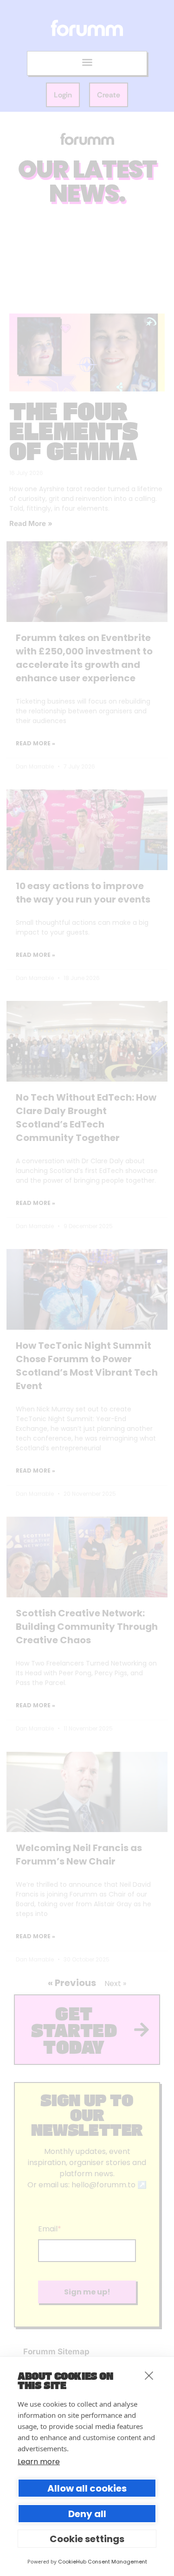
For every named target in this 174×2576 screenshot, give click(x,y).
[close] (149, 2375)
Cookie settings (87, 2539)
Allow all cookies (87, 2488)
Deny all (87, 2514)
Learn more (39, 2462)
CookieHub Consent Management (103, 2562)
